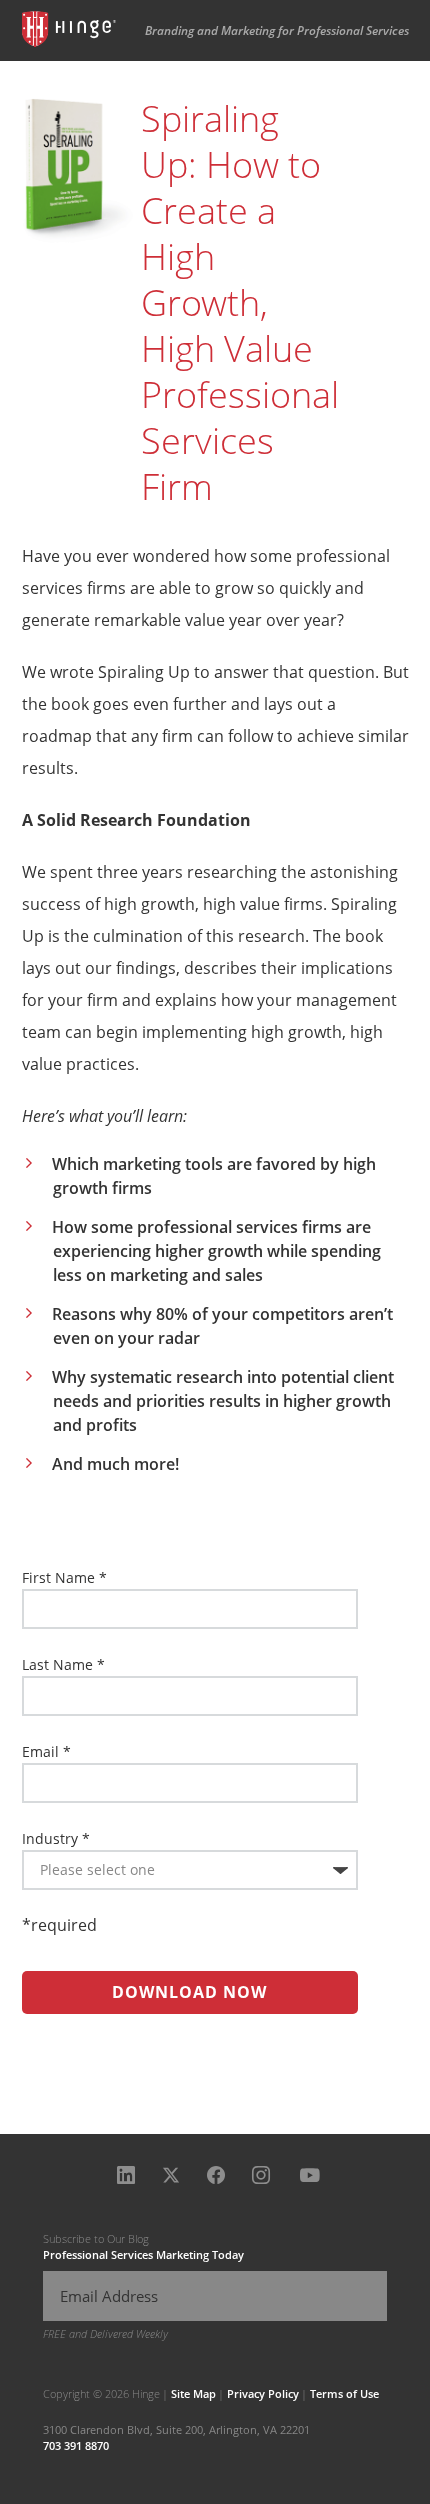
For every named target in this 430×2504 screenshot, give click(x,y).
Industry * (56, 1838)
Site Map (193, 2393)
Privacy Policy (263, 2393)
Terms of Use (344, 2393)
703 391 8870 (76, 2445)
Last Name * (63, 1664)
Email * (46, 1751)
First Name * (64, 1577)
